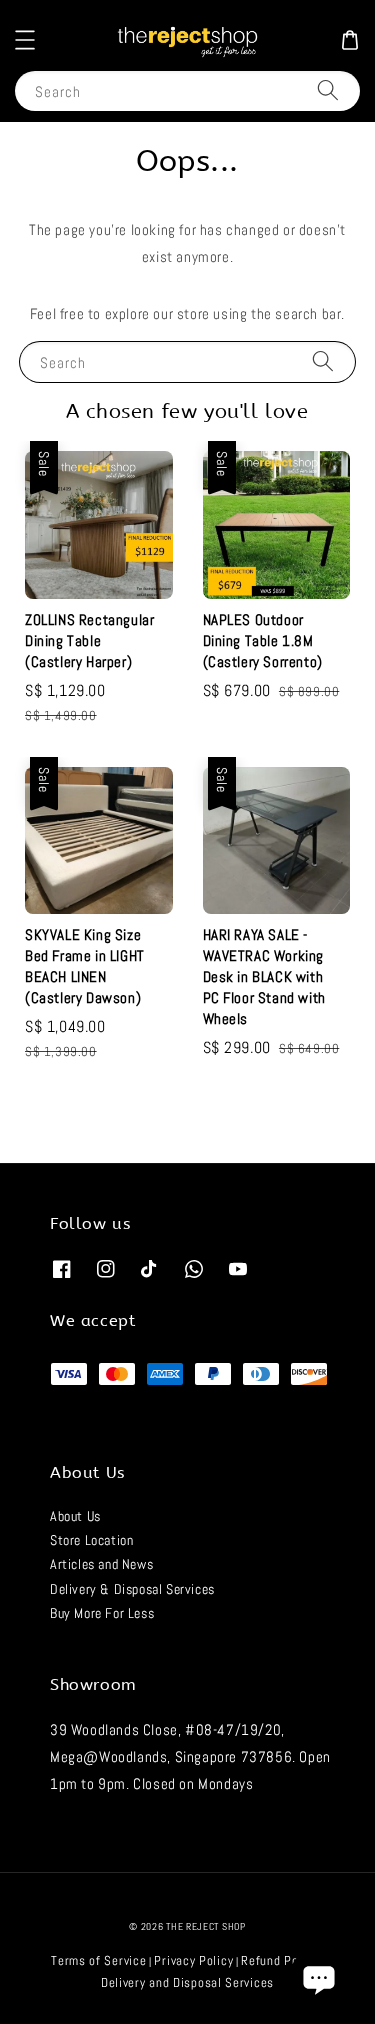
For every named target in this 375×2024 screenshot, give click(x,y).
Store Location (91, 1540)
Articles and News (101, 1564)
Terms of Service (98, 1960)
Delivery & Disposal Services (132, 1589)
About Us (75, 1516)
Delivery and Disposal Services (187, 1982)
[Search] (328, 90)
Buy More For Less (102, 1613)
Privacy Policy (193, 1960)
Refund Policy (279, 1960)
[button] (25, 40)
